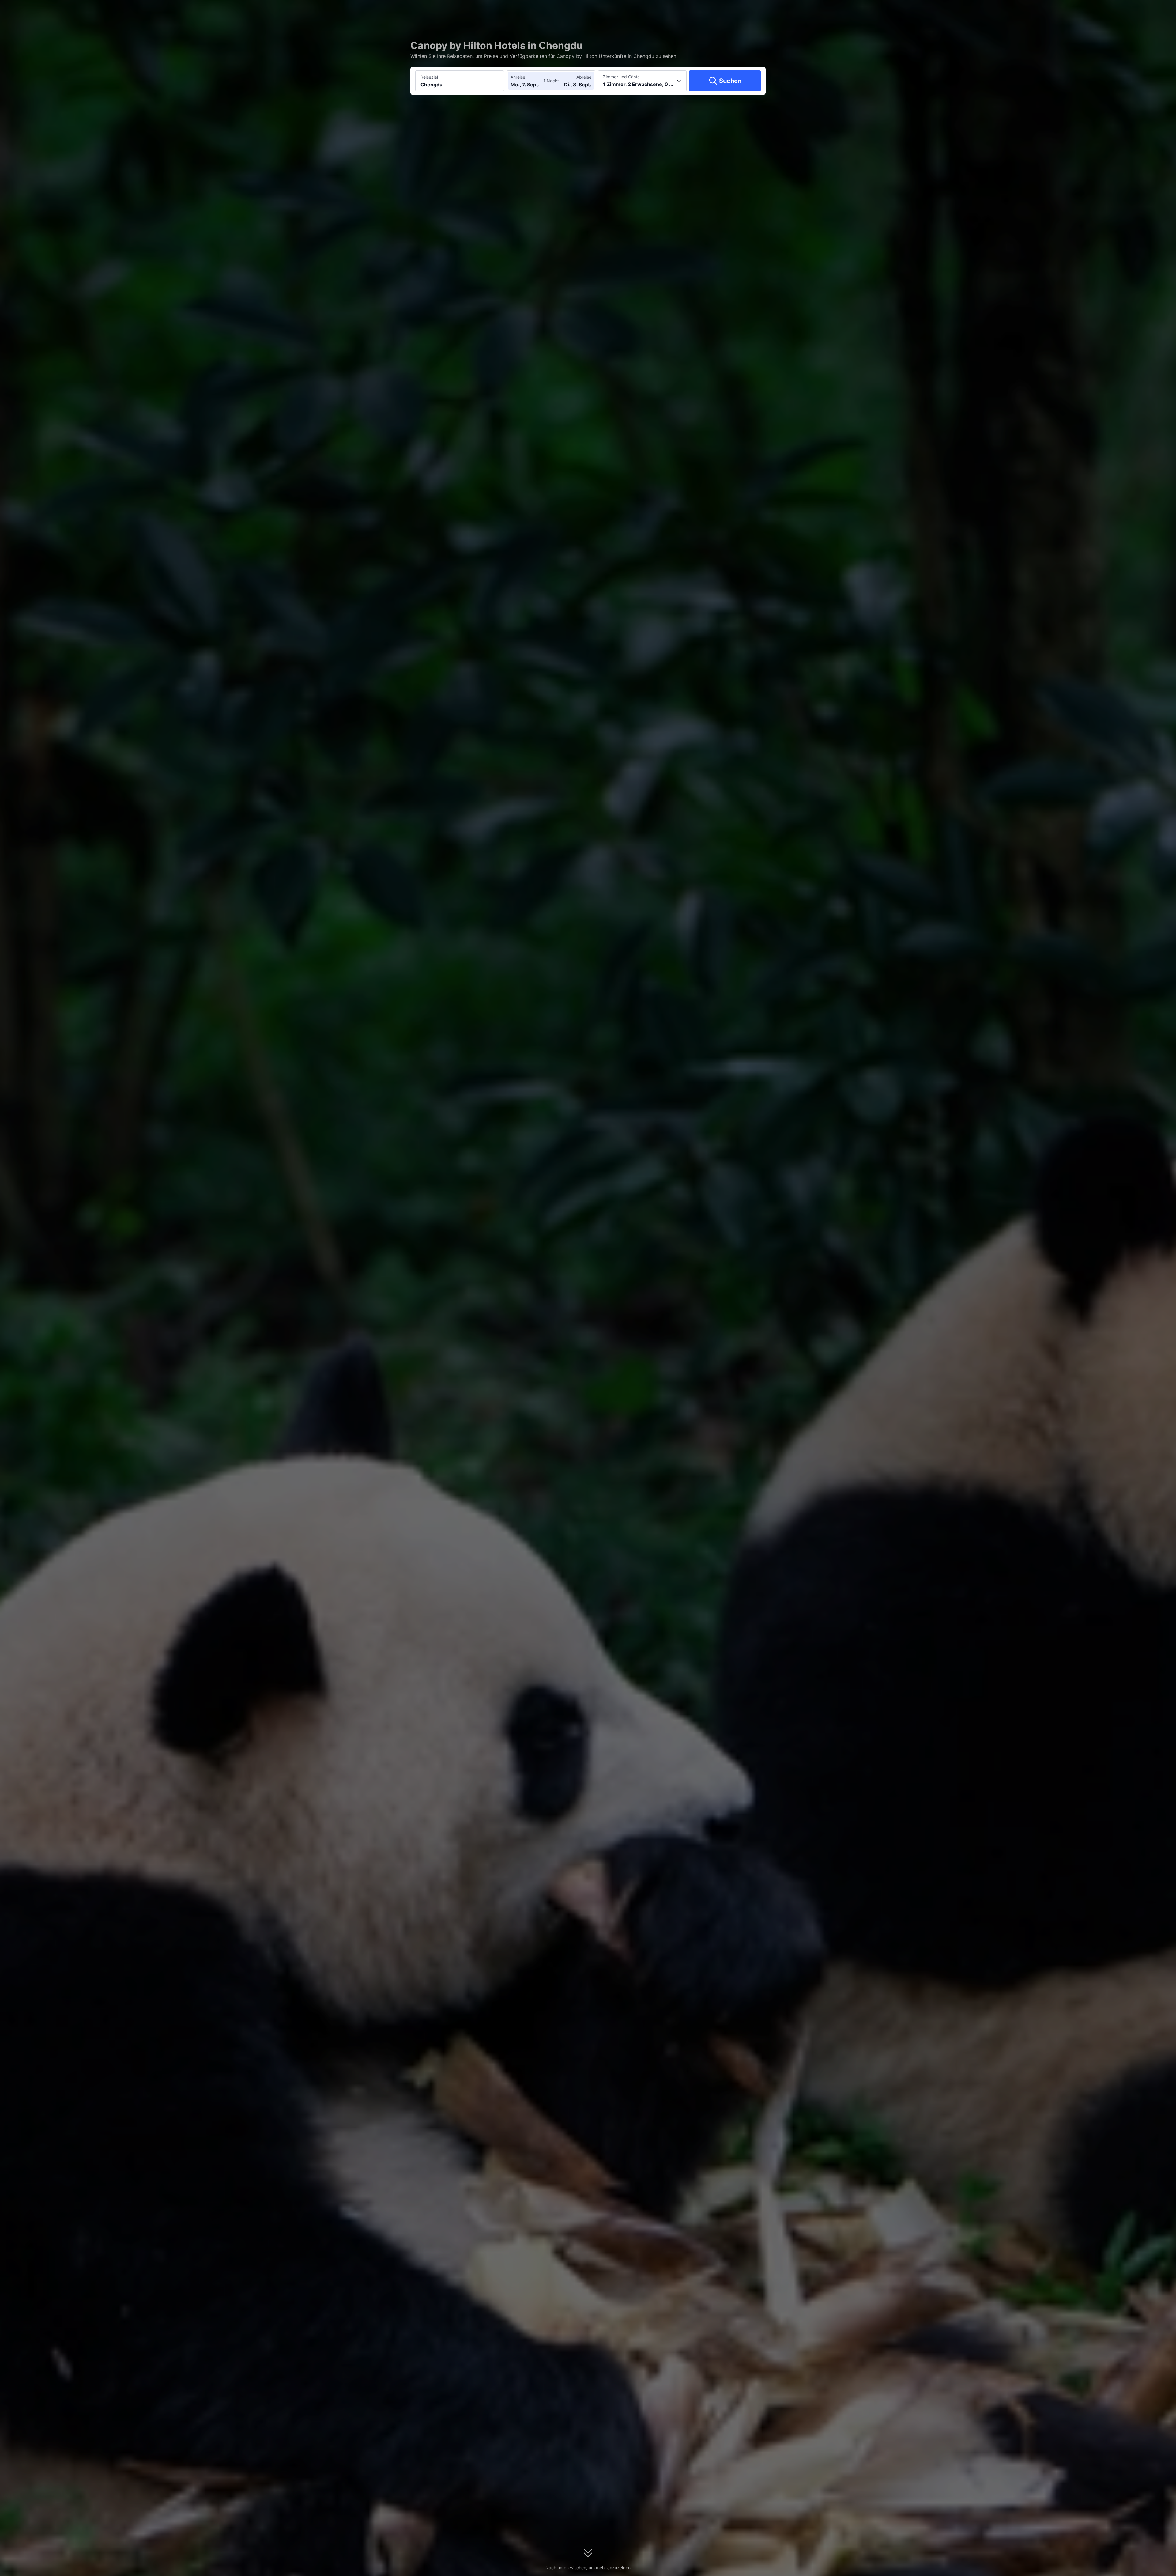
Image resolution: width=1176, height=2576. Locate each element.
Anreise (518, 77)
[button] (830, 10)
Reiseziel (429, 77)
